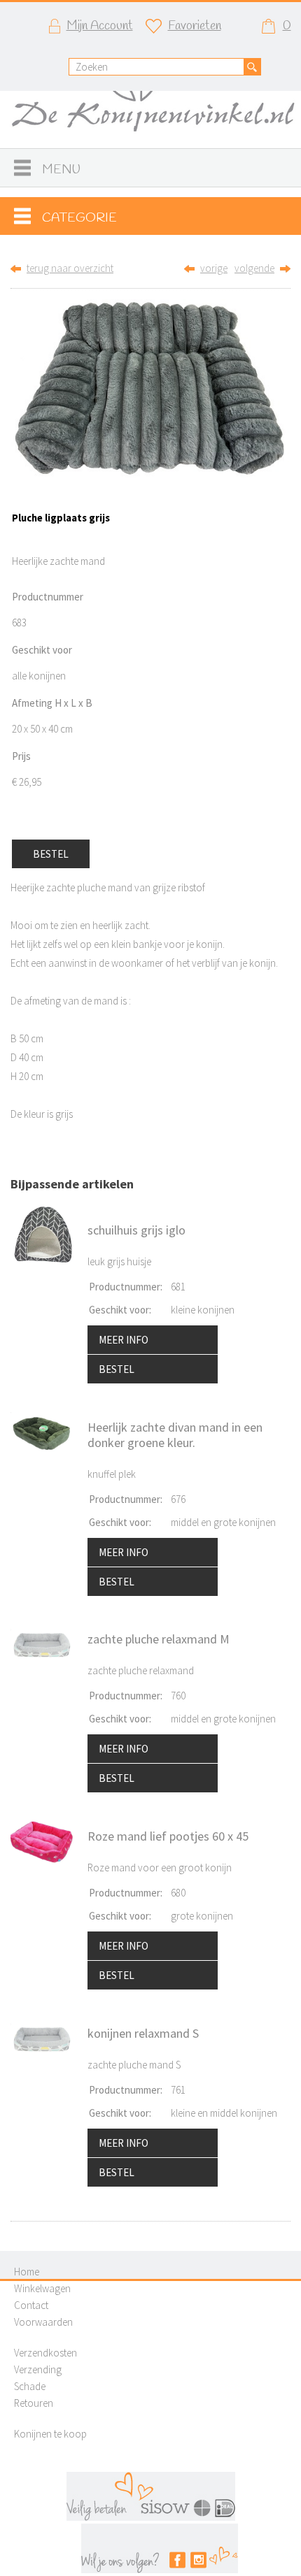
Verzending (38, 2369)
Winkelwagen (42, 2288)
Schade (30, 2386)
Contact (31, 2305)
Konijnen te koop (50, 2434)
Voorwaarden (43, 2322)
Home (27, 2272)
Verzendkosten (45, 2353)
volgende (254, 268)
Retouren (34, 2403)
